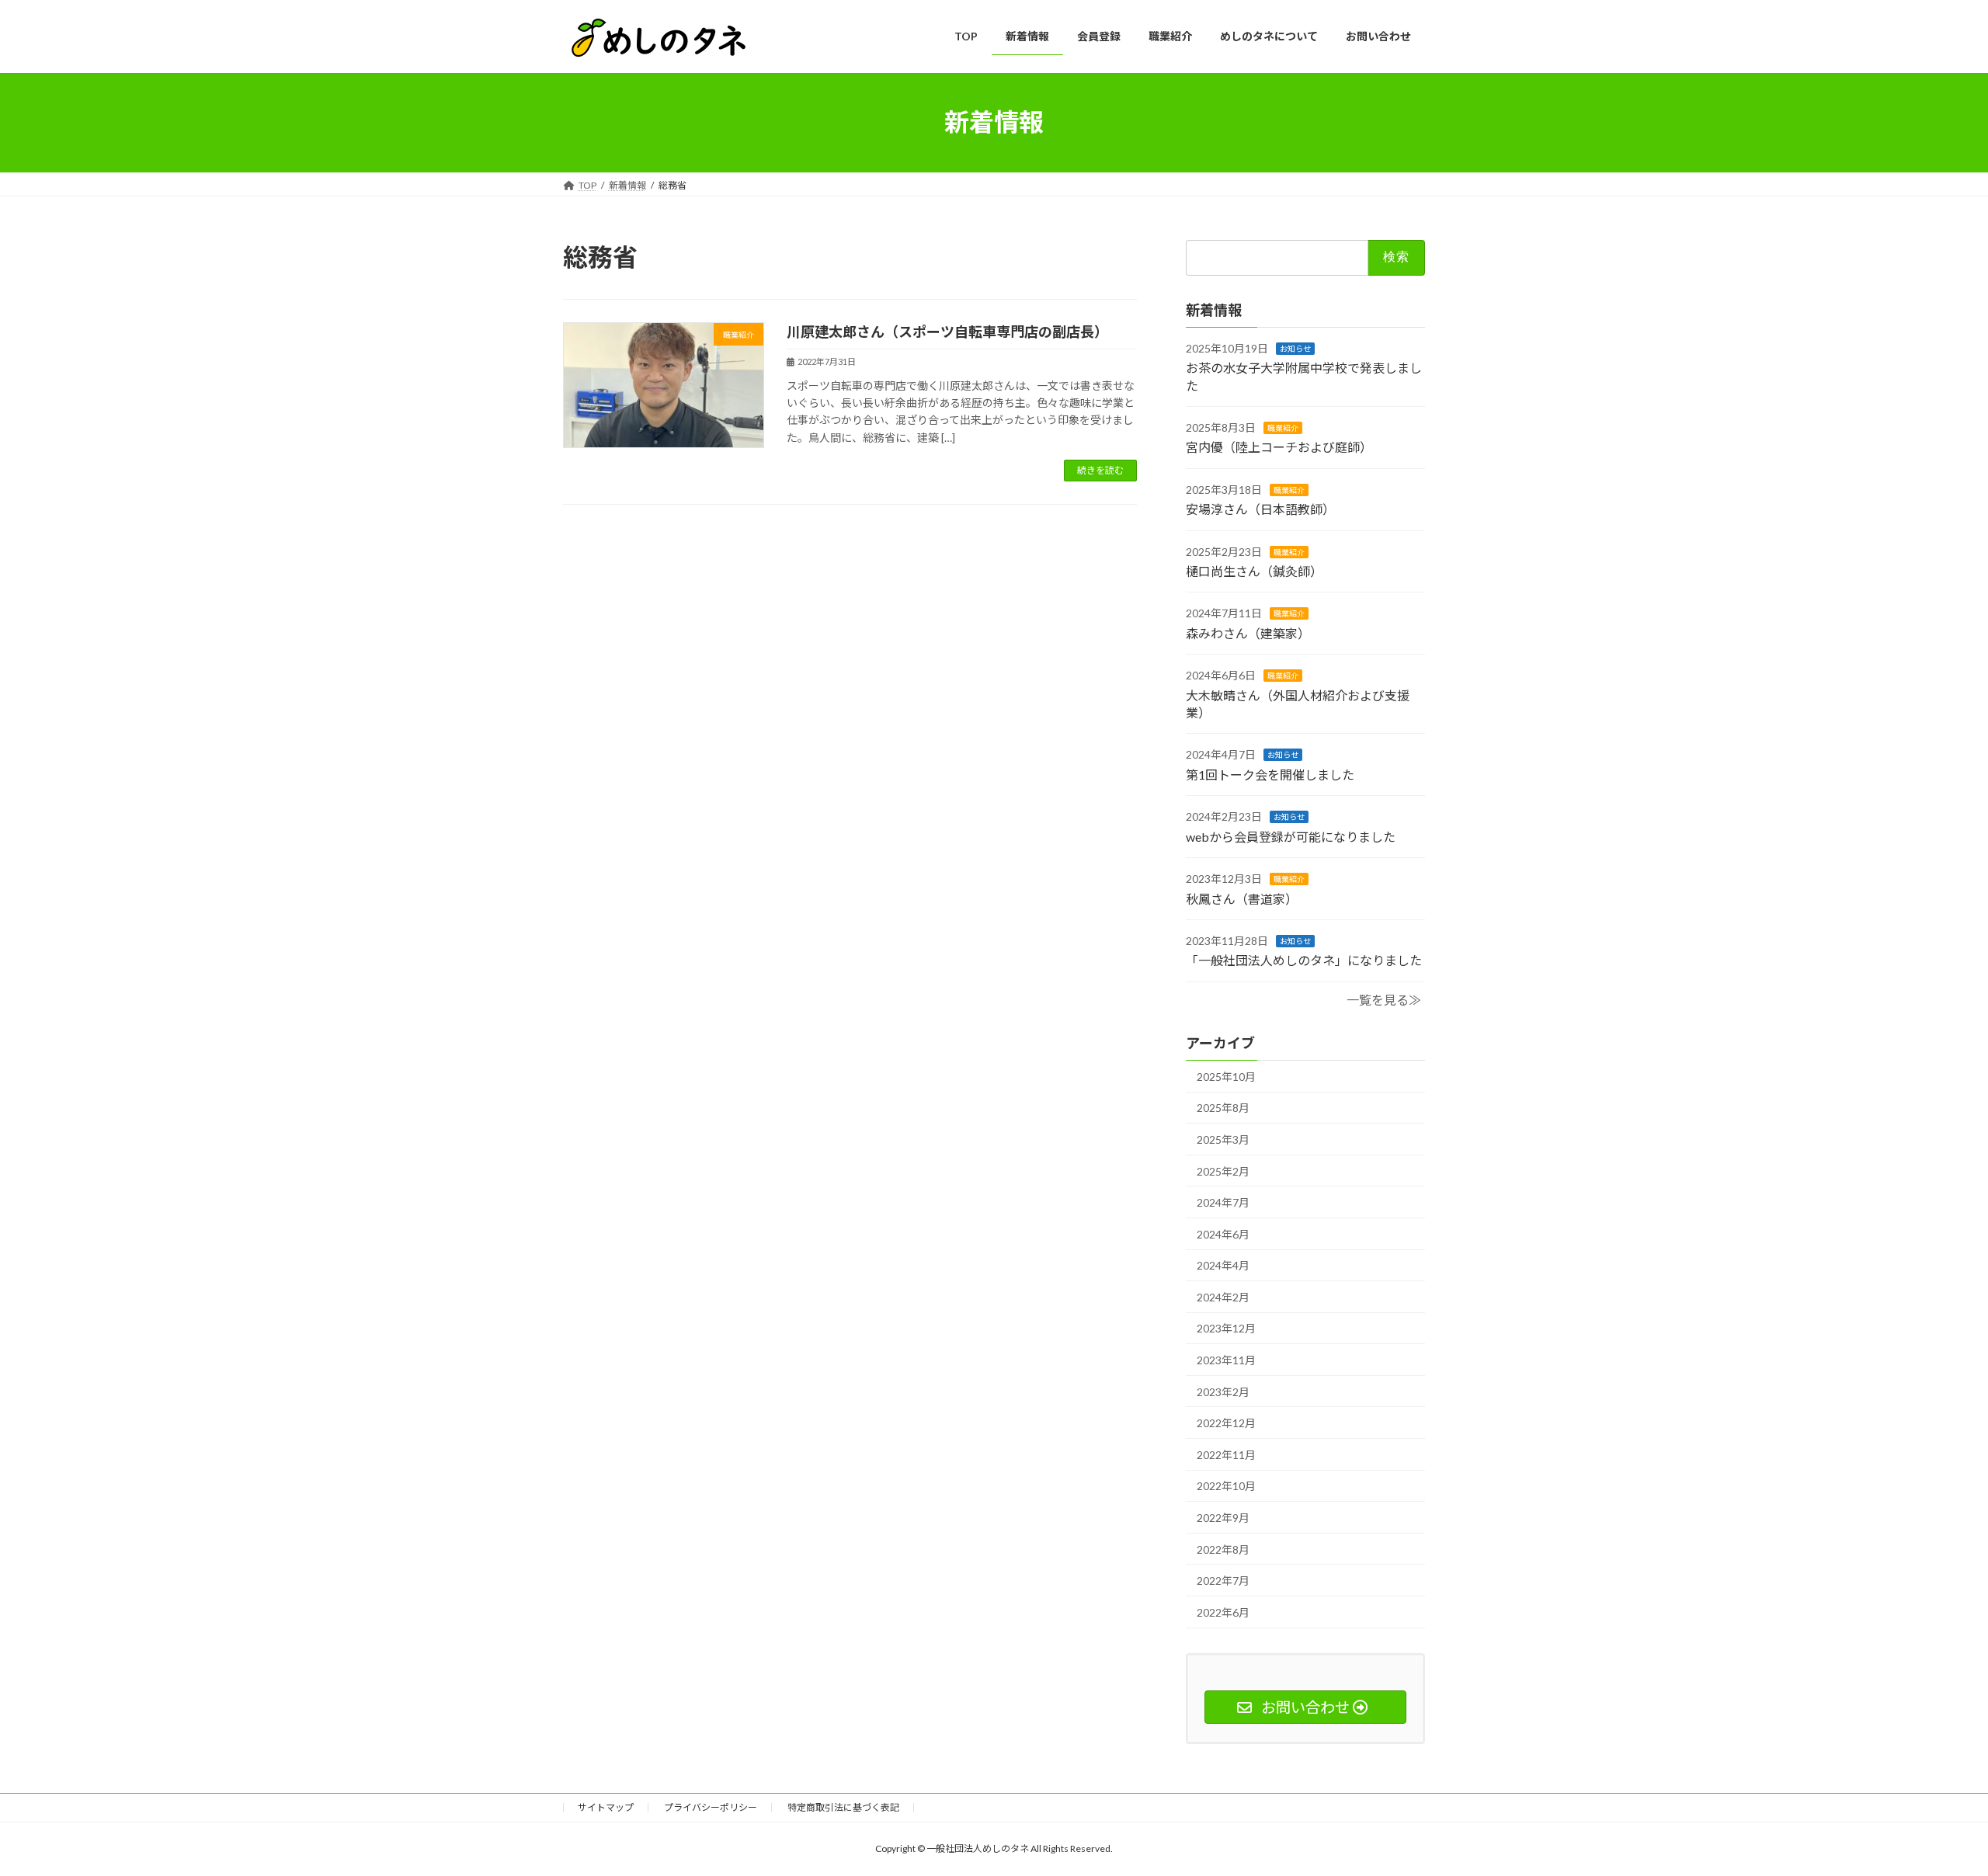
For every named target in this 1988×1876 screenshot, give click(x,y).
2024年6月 (1223, 1233)
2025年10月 (1226, 1076)
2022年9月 (1223, 1518)
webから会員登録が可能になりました (1291, 836)
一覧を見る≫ (1384, 999)
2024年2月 (1223, 1296)
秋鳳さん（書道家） (1242, 898)
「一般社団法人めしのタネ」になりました (1304, 960)
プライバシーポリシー (711, 1807)
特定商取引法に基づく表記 (843, 1807)
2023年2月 (1223, 1391)
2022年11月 (1226, 1454)
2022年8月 (1223, 1549)
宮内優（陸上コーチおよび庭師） (1279, 447)
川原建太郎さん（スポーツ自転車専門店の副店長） (947, 332)
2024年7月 (1223, 1202)
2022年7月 (1223, 1581)
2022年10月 (1226, 1486)
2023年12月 (1226, 1328)
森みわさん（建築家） (1248, 632)
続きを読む (1100, 470)
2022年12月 (1226, 1423)
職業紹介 (1283, 428)
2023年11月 (1226, 1360)
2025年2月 (1223, 1171)
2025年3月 (1223, 1139)
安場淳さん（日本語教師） (1260, 509)
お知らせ (1295, 348)
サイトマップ (606, 1807)
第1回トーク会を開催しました (1270, 774)
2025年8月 (1223, 1108)
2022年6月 (1223, 1612)
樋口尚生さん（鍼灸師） (1254, 571)
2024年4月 (1223, 1265)
